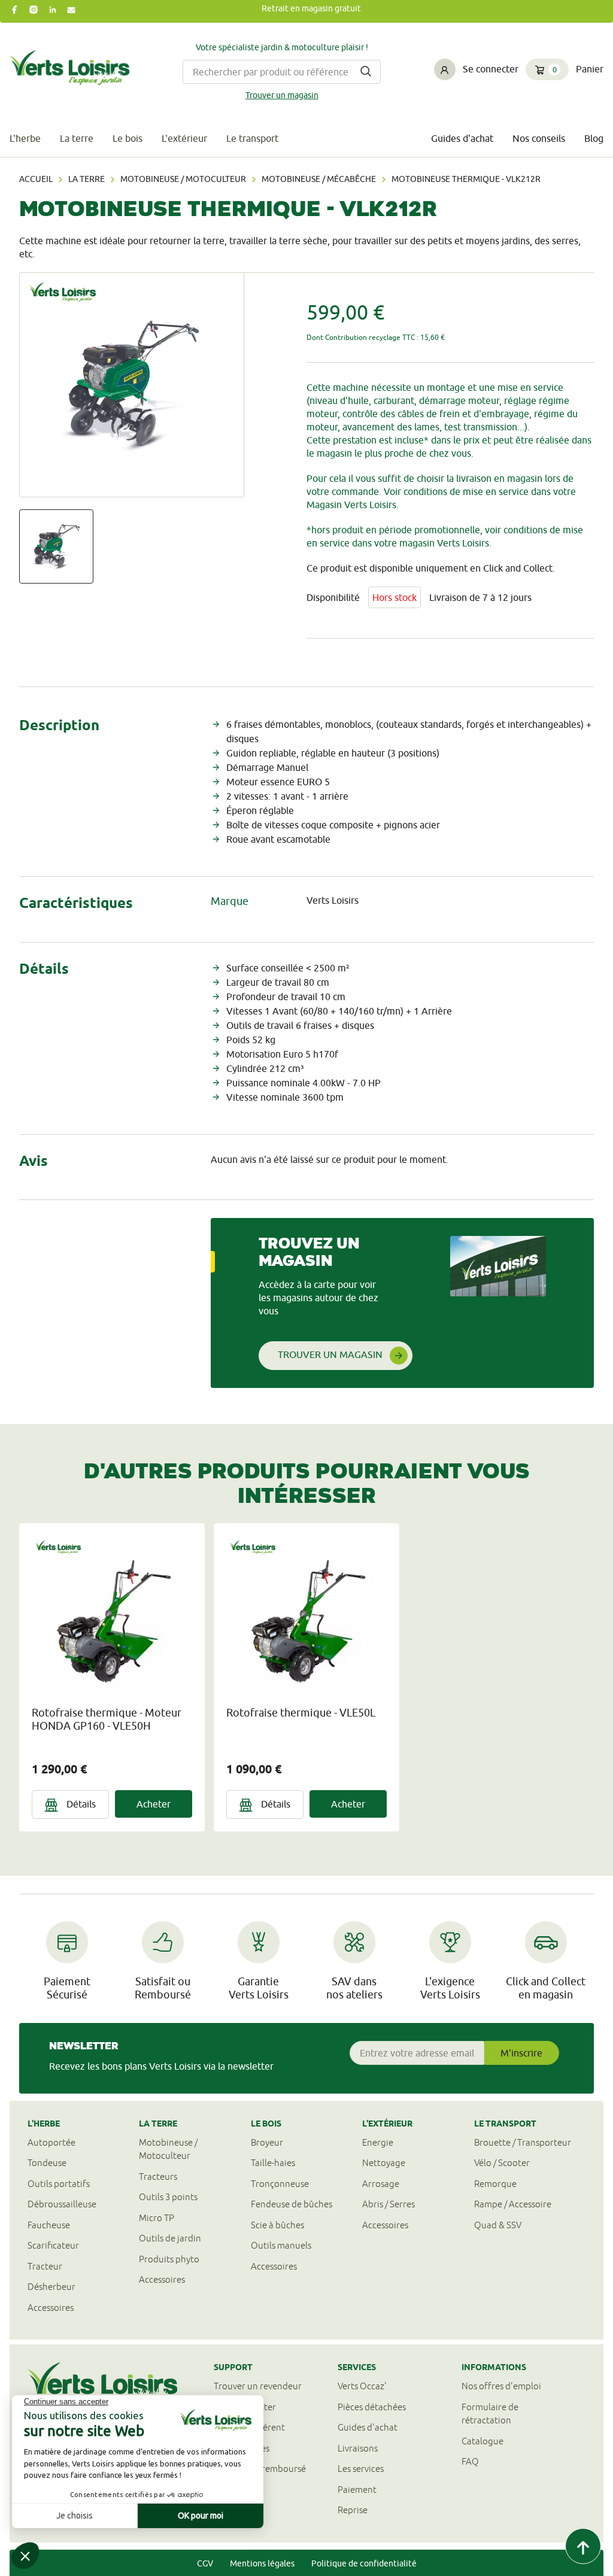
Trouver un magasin (282, 95)
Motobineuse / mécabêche (319, 179)
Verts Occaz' (362, 2386)
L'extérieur (184, 138)
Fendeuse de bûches (292, 2204)
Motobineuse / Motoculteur (183, 179)
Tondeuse (47, 2163)
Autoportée (51, 2142)
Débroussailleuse (62, 2204)
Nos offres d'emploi (501, 2386)
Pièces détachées (372, 2407)
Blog (594, 138)
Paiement (357, 2490)
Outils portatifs (59, 2184)
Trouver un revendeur (258, 2386)
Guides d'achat (462, 138)
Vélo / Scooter (502, 2163)
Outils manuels (281, 2245)
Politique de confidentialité (364, 2563)
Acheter (154, 1804)
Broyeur (267, 2142)
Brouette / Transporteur (523, 2142)
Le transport (252, 138)
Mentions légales (262, 2563)
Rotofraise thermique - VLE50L (301, 1713)
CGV (205, 2563)
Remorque (495, 2184)
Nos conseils (539, 138)
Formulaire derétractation (490, 2414)
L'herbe (25, 138)
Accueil (36, 179)
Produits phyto (169, 2259)
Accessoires (51, 2308)
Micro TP (157, 2218)
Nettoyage (384, 2163)
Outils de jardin (170, 2238)
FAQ (470, 2461)
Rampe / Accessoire (513, 2204)
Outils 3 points (168, 2197)
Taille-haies (273, 2163)
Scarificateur (53, 2245)
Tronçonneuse (280, 2184)
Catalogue (482, 2441)
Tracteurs (158, 2176)
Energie (378, 2142)
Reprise (353, 2510)
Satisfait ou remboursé (260, 2469)
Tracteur (45, 2266)
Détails (80, 1804)
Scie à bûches (277, 2225)
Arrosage (381, 2184)
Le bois (128, 138)
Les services (361, 2469)
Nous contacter (245, 2407)
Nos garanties (242, 2448)
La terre (77, 138)
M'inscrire (521, 2053)
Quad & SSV (498, 2225)
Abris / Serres (389, 2204)
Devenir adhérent (249, 2427)
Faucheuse (49, 2225)
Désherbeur (51, 2287)
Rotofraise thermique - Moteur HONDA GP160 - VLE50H (107, 1719)
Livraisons (358, 2448)
